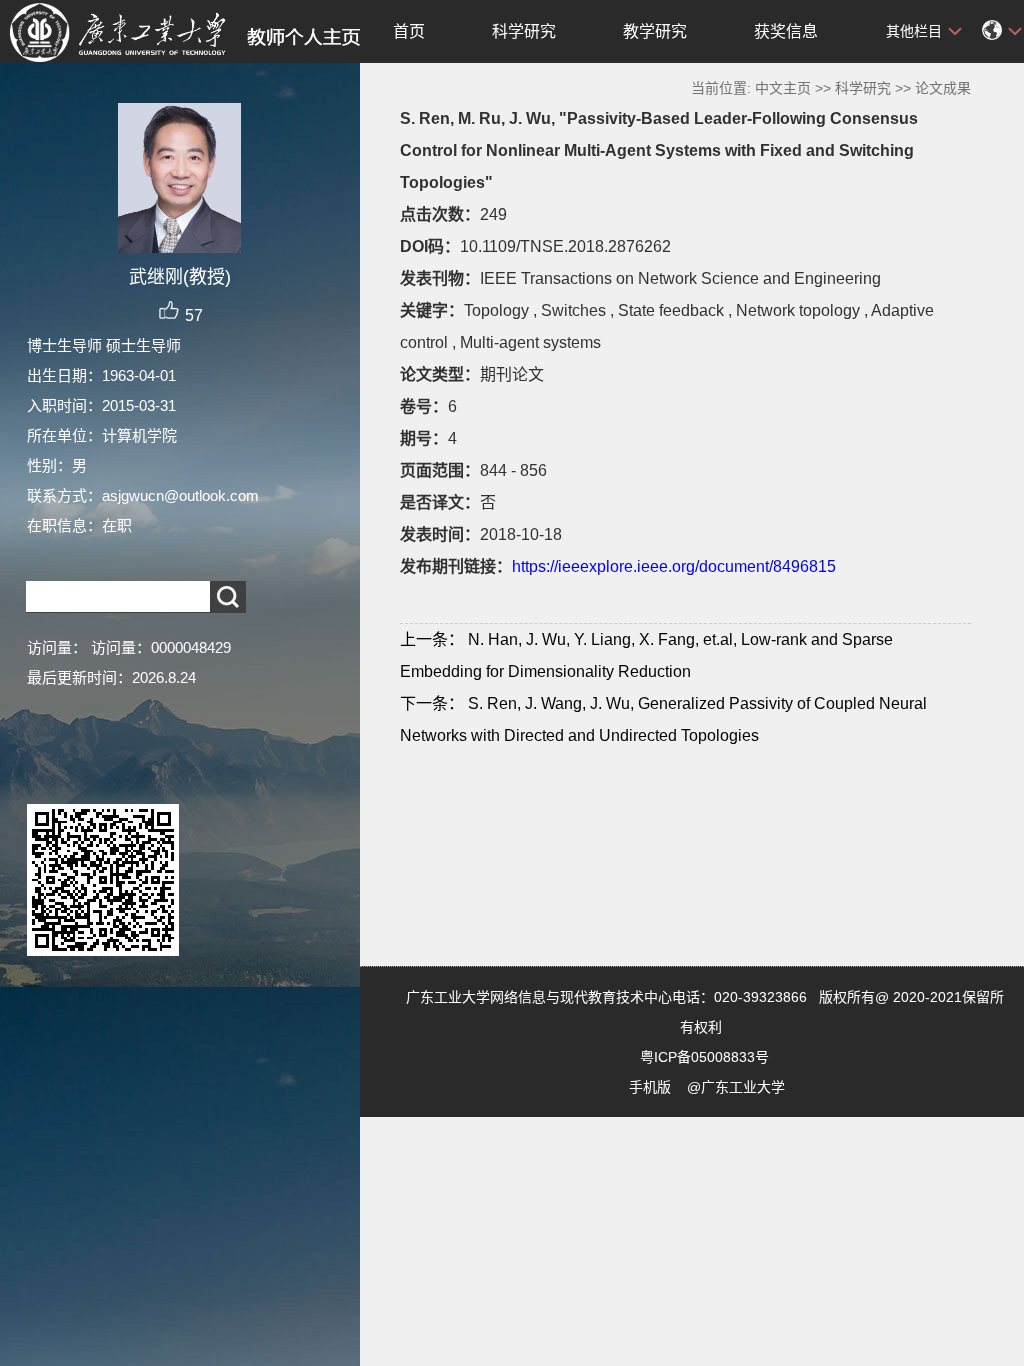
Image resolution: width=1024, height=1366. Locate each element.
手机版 (650, 1087)
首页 (409, 31)
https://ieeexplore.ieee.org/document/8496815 (674, 566)
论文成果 (943, 88)
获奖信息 (786, 31)
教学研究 (655, 31)
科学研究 (524, 31)
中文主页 (783, 88)
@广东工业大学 (736, 1087)
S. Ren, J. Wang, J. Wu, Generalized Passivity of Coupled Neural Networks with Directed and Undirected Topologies (663, 719)
